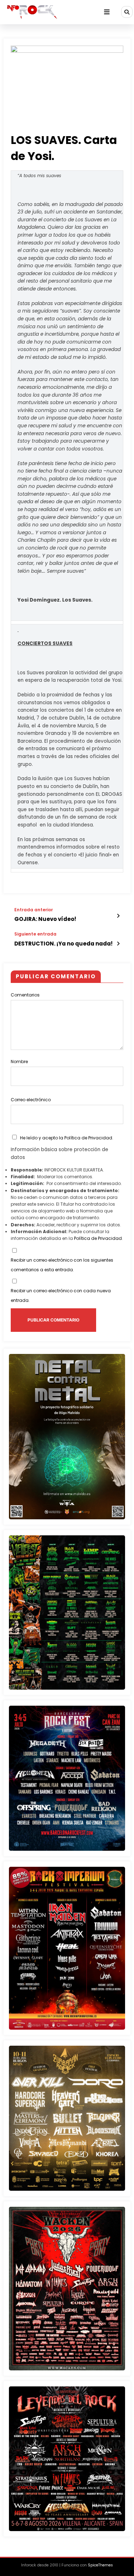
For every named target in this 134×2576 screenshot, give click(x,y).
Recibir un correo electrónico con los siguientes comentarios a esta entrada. (62, 1265)
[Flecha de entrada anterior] (118, 916)
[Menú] (107, 12)
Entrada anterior (34, 910)
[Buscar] (127, 12)
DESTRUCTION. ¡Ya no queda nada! (63, 944)
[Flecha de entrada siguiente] (118, 944)
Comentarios (25, 995)
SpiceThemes (100, 2565)
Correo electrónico (31, 1100)
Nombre (19, 1062)
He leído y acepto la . (66, 1138)
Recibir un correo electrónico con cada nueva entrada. (61, 1296)
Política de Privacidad (88, 1138)
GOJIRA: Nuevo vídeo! (45, 919)
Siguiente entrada (35, 934)
